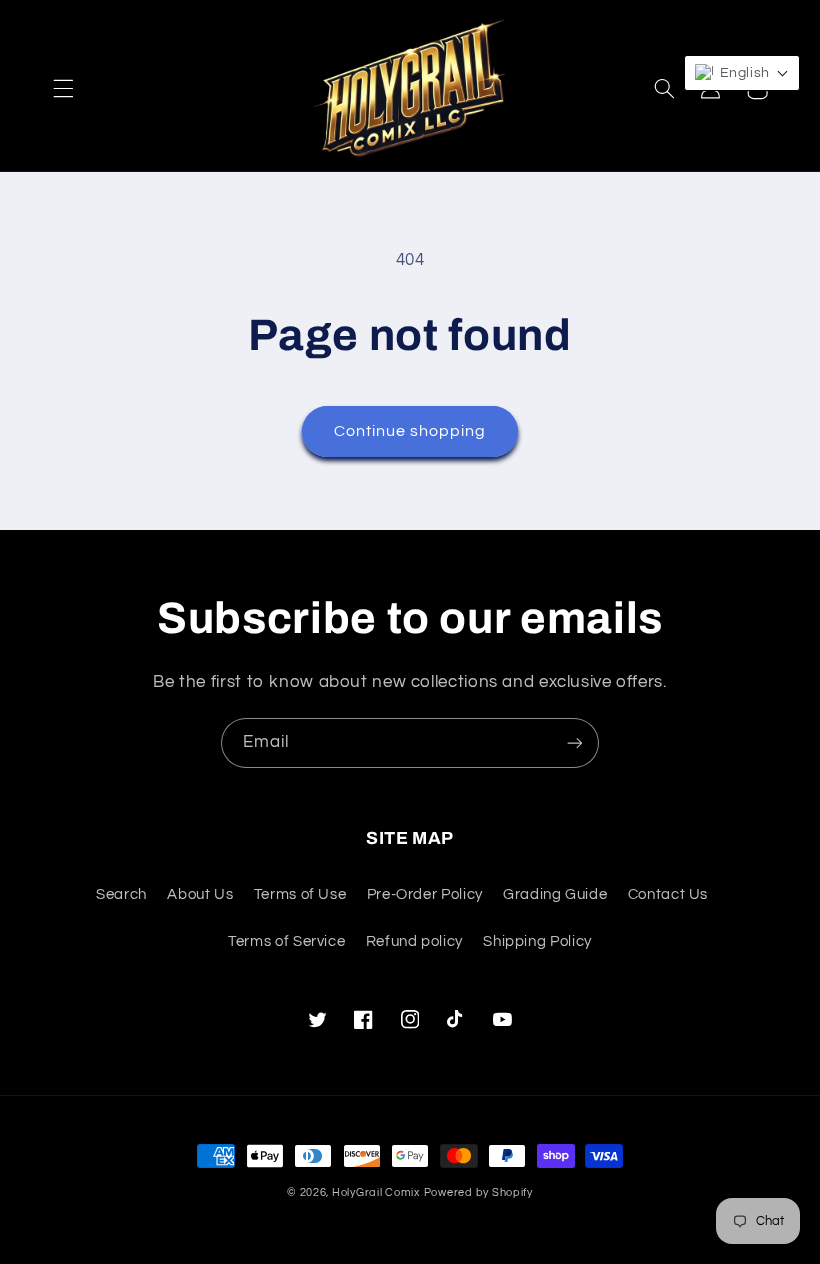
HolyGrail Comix (376, 1192)
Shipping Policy (537, 941)
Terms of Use (300, 894)
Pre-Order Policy (425, 894)
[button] (63, 89)
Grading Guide (555, 894)
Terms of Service (286, 941)
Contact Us (668, 894)
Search (121, 894)
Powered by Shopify (478, 1192)
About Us (200, 894)
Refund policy (414, 941)
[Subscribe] (575, 742)
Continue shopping (410, 431)
